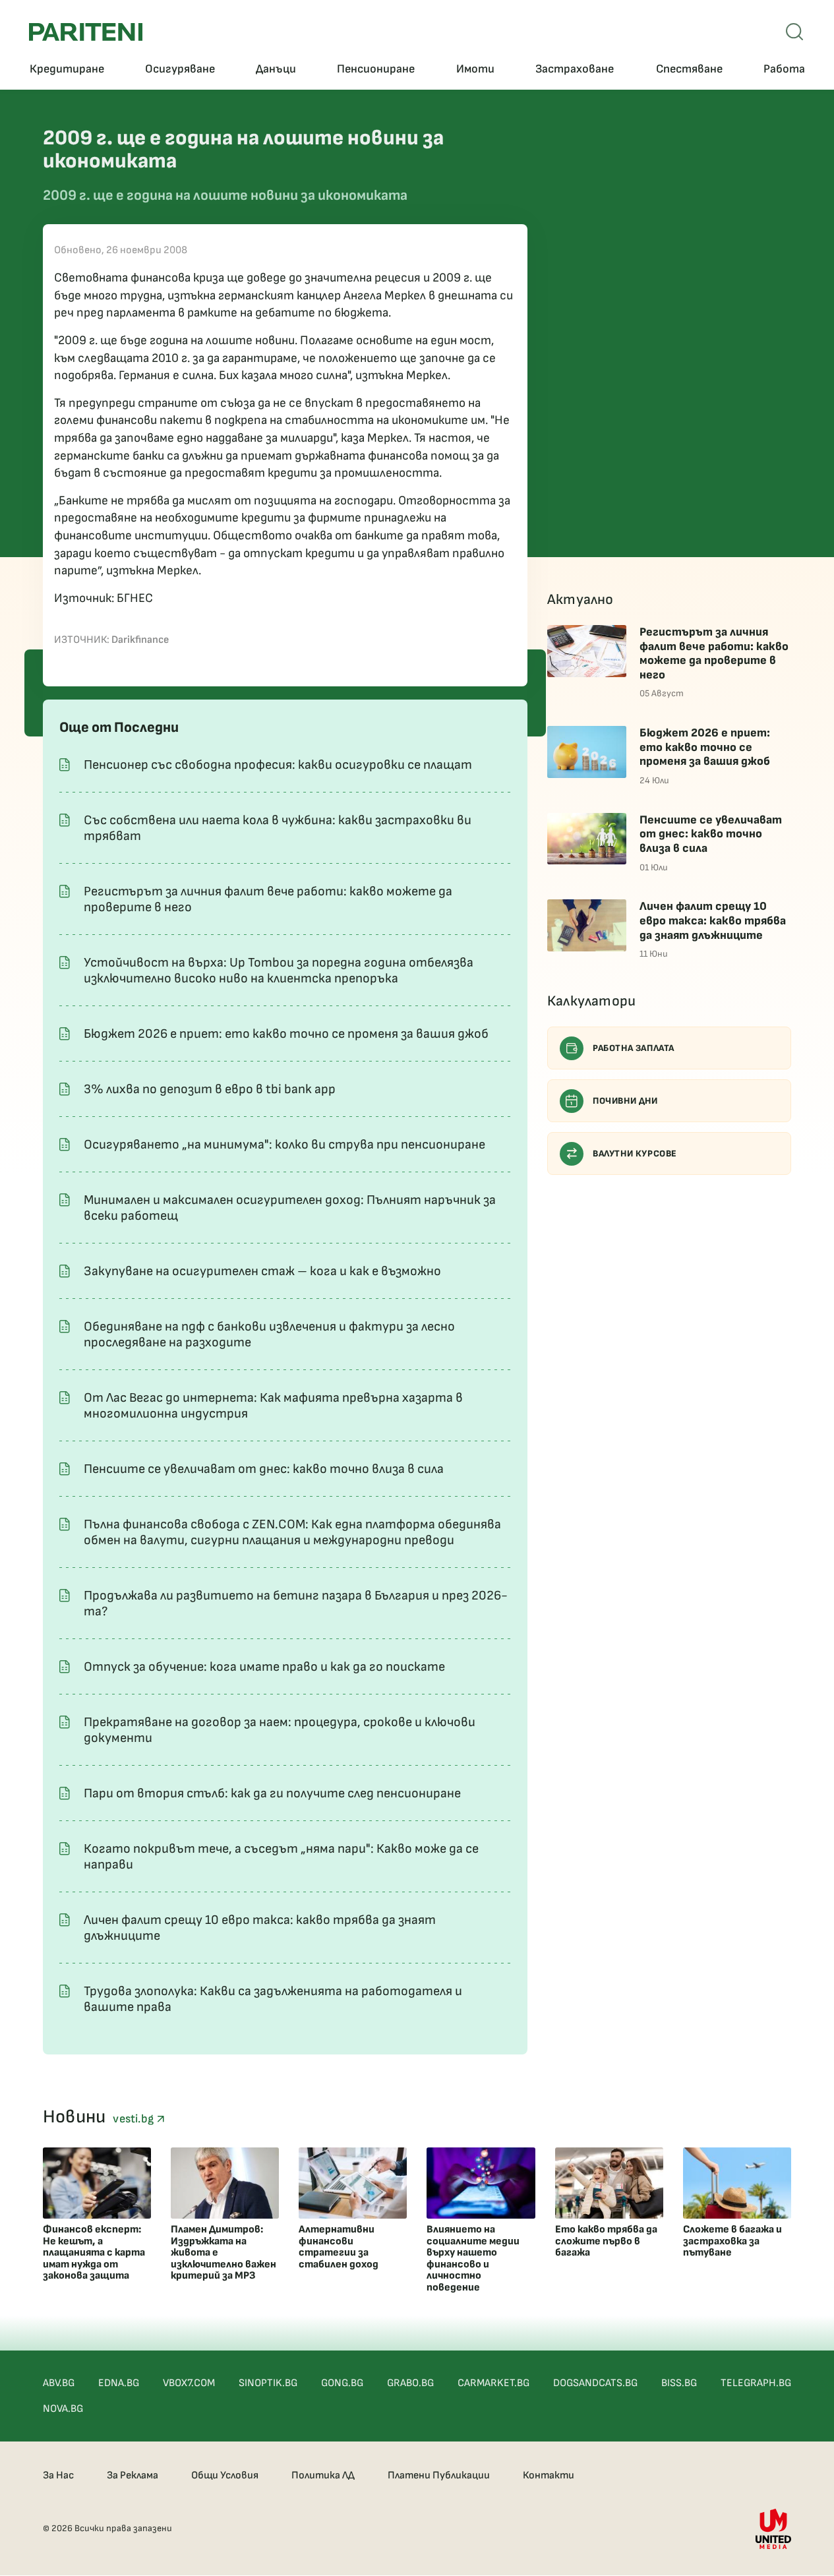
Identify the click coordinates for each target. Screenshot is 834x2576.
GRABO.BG (410, 2383)
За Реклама (133, 2475)
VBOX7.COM (189, 2383)
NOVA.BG (63, 2409)
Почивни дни (625, 1101)
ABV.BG (59, 2383)
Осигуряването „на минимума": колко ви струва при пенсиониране (284, 1145)
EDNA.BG (119, 2383)
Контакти (549, 2475)
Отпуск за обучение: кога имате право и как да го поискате (264, 1667)
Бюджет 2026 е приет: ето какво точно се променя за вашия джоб (286, 1034)
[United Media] (773, 2529)
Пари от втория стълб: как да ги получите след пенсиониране (272, 1793)
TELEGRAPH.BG (756, 2383)
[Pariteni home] (86, 32)
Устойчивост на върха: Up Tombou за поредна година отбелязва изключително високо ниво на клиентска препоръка (279, 971)
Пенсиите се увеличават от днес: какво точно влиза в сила (264, 1469)
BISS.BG (679, 2383)
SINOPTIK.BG (268, 2383)
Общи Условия (225, 2475)
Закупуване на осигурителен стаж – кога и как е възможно (262, 1271)
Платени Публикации (439, 2475)
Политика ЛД (323, 2475)
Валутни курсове (635, 1153)
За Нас (58, 2475)
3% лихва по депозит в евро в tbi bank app (210, 1089)
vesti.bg (134, 2119)
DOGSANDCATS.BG (595, 2383)
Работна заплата (634, 1048)
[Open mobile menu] (794, 32)
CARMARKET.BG (493, 2383)
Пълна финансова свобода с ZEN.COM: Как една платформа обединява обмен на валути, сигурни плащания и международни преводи (292, 1532)
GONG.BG (342, 2383)
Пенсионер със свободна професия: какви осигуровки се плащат (278, 765)
